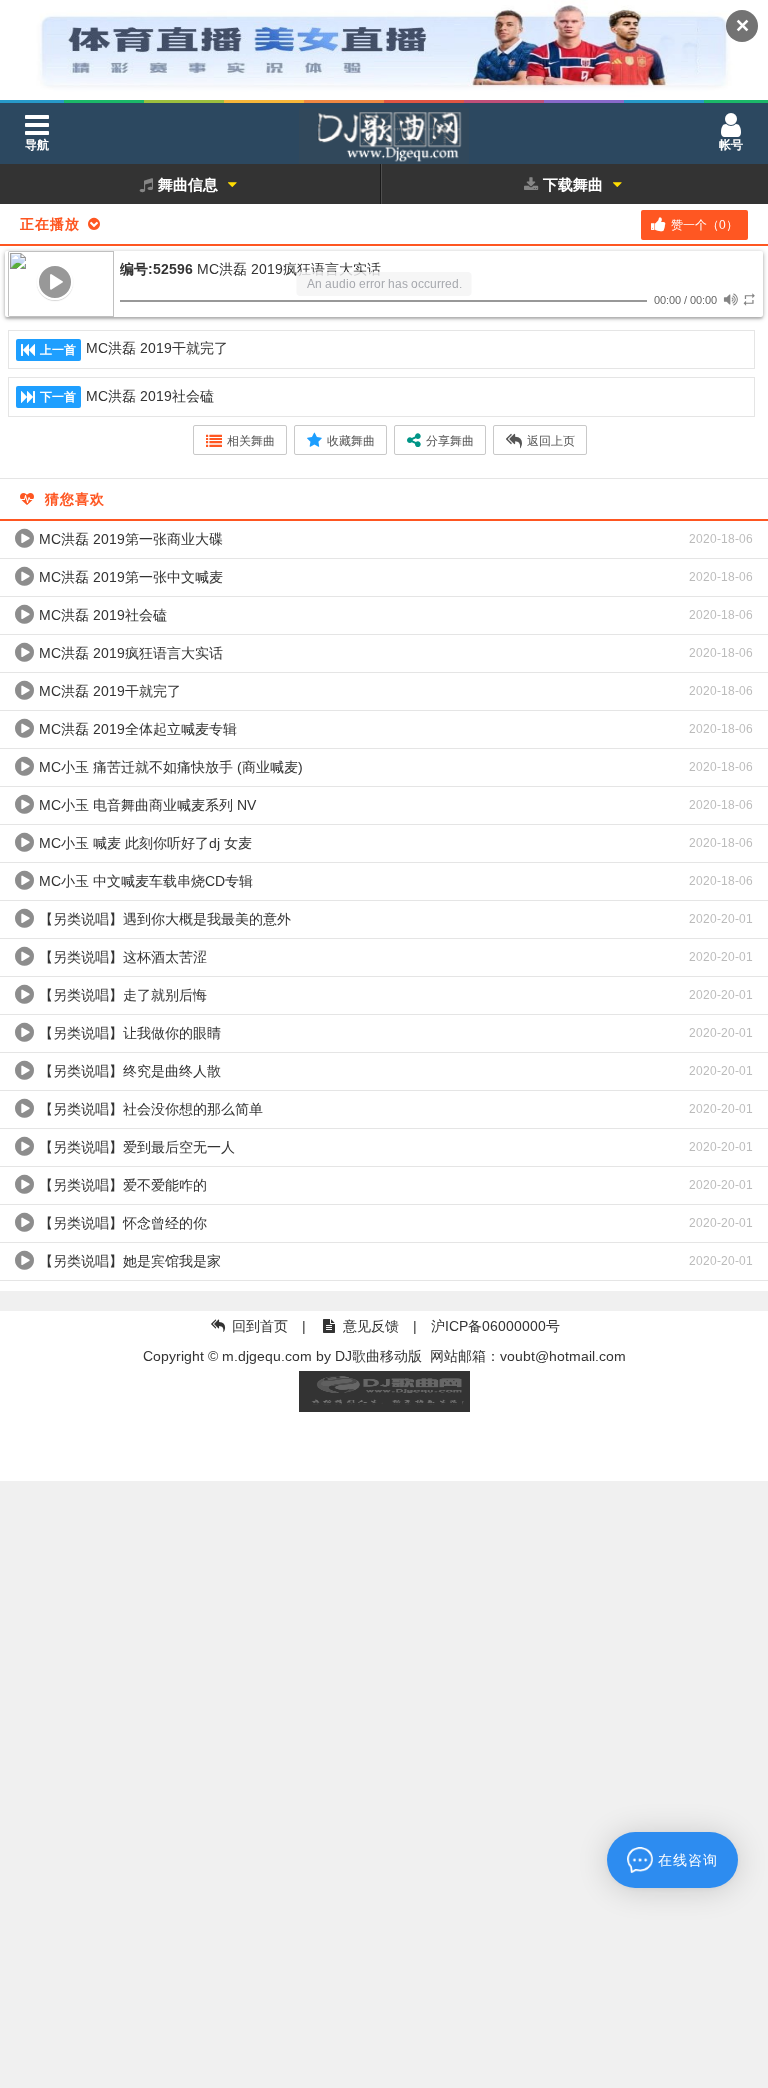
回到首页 (260, 1326)
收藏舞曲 (351, 441)
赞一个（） (704, 225)
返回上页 (551, 441)
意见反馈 (371, 1326)
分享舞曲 (450, 441)
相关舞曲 (251, 441)
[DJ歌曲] (384, 140)
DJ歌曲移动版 (378, 1356)
